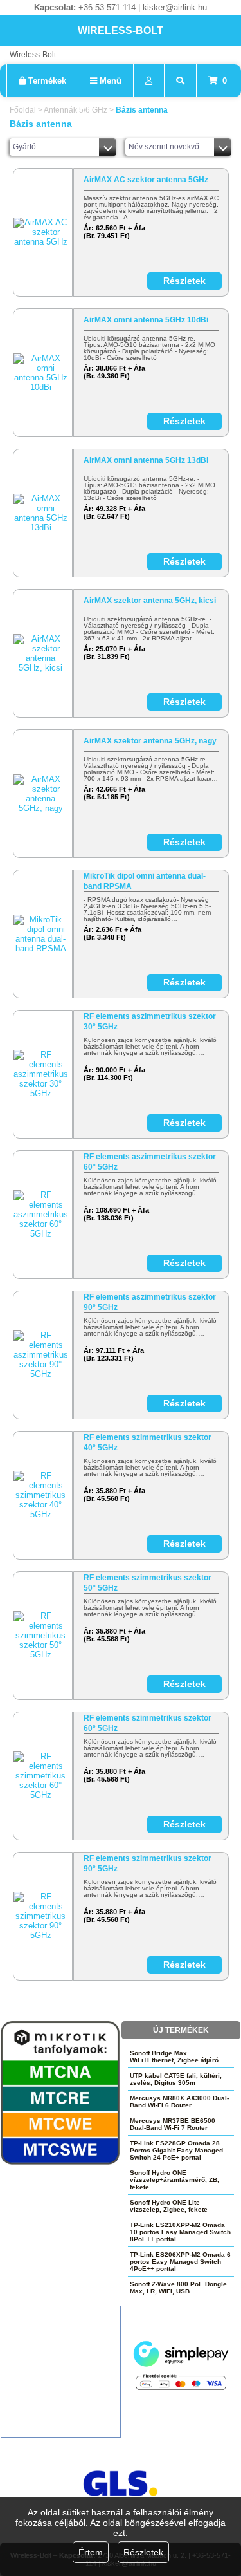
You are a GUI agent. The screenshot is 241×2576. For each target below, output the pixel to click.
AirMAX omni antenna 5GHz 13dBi (146, 460)
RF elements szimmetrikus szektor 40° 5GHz (147, 1442)
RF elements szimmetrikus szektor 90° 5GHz (147, 1863)
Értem (91, 2552)
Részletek (143, 2552)
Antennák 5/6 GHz (76, 110)
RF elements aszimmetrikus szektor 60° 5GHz (150, 1162)
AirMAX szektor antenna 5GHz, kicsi (150, 601)
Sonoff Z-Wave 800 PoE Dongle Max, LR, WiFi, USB (178, 2288)
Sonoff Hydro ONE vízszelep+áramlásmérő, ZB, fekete (174, 2180)
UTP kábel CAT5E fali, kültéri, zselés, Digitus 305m (176, 2079)
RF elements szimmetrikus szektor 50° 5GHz (147, 1583)
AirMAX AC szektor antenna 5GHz (146, 180)
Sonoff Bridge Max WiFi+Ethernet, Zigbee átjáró (174, 2057)
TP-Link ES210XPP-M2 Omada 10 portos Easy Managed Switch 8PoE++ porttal (180, 2232)
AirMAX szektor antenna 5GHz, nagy (150, 741)
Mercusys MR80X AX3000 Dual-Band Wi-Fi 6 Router (179, 2102)
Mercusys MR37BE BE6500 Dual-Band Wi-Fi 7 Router (173, 2124)
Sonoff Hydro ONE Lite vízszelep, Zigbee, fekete (169, 2206)
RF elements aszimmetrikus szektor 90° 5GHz (150, 1302)
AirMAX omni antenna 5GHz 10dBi (146, 320)
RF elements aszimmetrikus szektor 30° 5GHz (150, 1022)
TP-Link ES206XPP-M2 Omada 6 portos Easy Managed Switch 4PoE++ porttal (180, 2262)
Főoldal (23, 110)
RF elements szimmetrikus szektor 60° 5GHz (147, 1723)
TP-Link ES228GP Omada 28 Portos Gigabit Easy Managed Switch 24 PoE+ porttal (176, 2150)
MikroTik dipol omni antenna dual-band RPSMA (145, 881)
